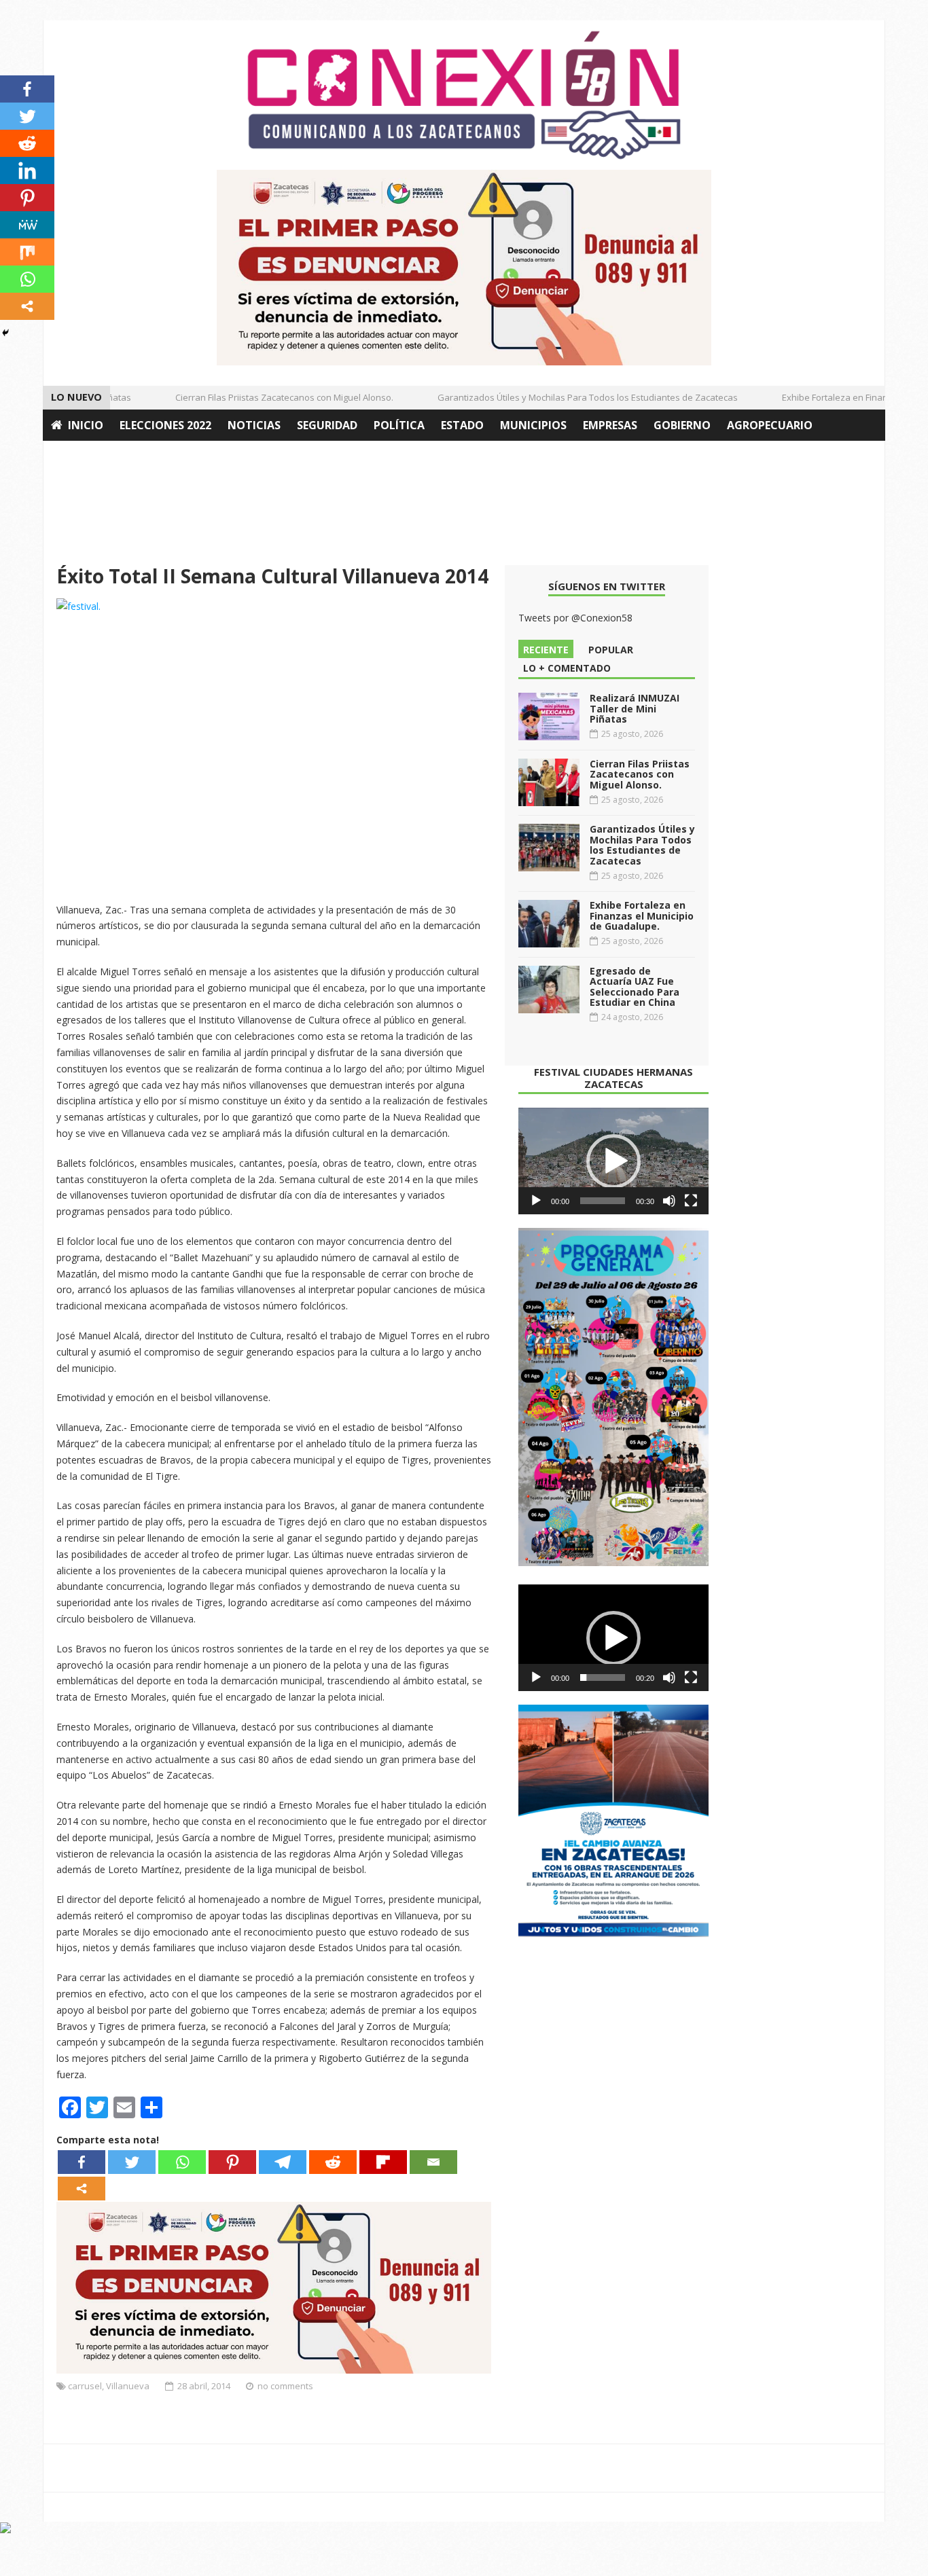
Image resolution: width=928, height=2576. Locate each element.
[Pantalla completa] (691, 1201)
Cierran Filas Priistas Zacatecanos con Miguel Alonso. (264, 397)
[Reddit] (333, 2162)
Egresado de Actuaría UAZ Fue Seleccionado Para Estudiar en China (635, 986)
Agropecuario (770, 425)
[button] (613, 1161)
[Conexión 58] (464, 95)
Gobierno (682, 425)
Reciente (546, 650)
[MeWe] (27, 225)
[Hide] (5, 333)
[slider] (603, 1201)
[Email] (433, 2162)
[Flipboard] (383, 2162)
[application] (613, 1161)
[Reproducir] (536, 1201)
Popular (611, 650)
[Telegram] (283, 2162)
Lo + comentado (567, 668)
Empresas (610, 425)
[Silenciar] (669, 1201)
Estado (462, 425)
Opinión (75, 456)
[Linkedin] (27, 170)
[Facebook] (82, 2162)
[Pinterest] (232, 2162)
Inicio (86, 425)
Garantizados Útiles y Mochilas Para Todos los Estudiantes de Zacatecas (567, 397)
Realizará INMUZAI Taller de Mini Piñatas (635, 708)
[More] (82, 2189)
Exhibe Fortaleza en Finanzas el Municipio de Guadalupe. (642, 915)
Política (399, 425)
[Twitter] (132, 2162)
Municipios (533, 425)
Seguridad (327, 425)
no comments (285, 2386)
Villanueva (128, 2386)
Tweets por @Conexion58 (575, 618)
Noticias (254, 425)
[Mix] (27, 252)
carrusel (85, 2386)
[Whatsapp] (182, 2162)
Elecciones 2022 (165, 425)
